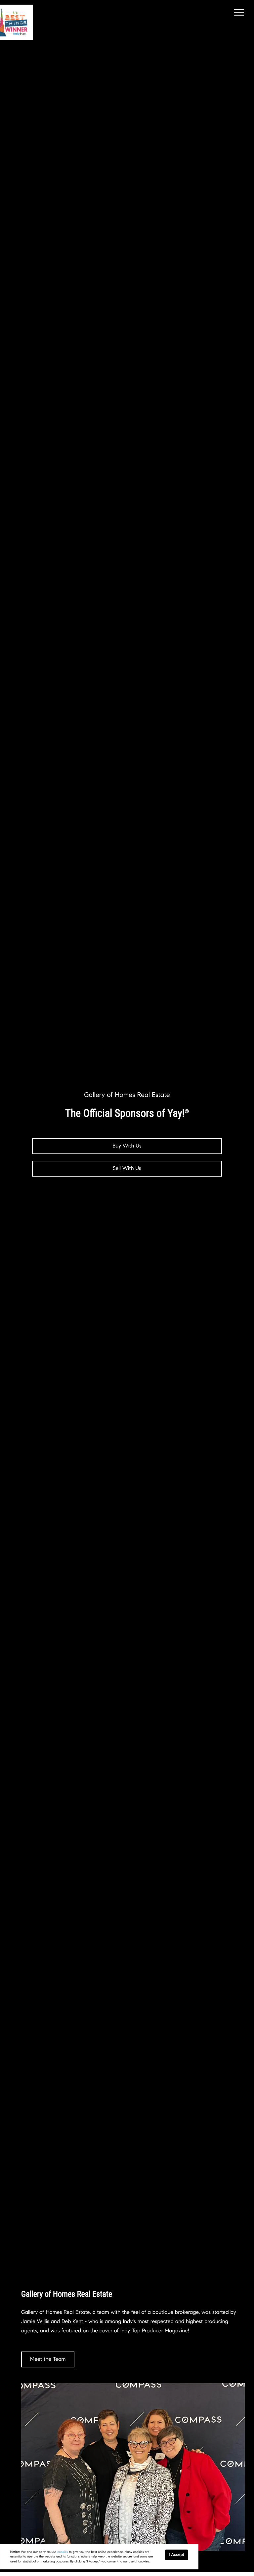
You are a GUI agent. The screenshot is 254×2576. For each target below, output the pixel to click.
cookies (63, 2552)
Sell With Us (127, 1168)
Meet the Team (48, 2359)
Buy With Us (127, 1146)
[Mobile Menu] (238, 13)
